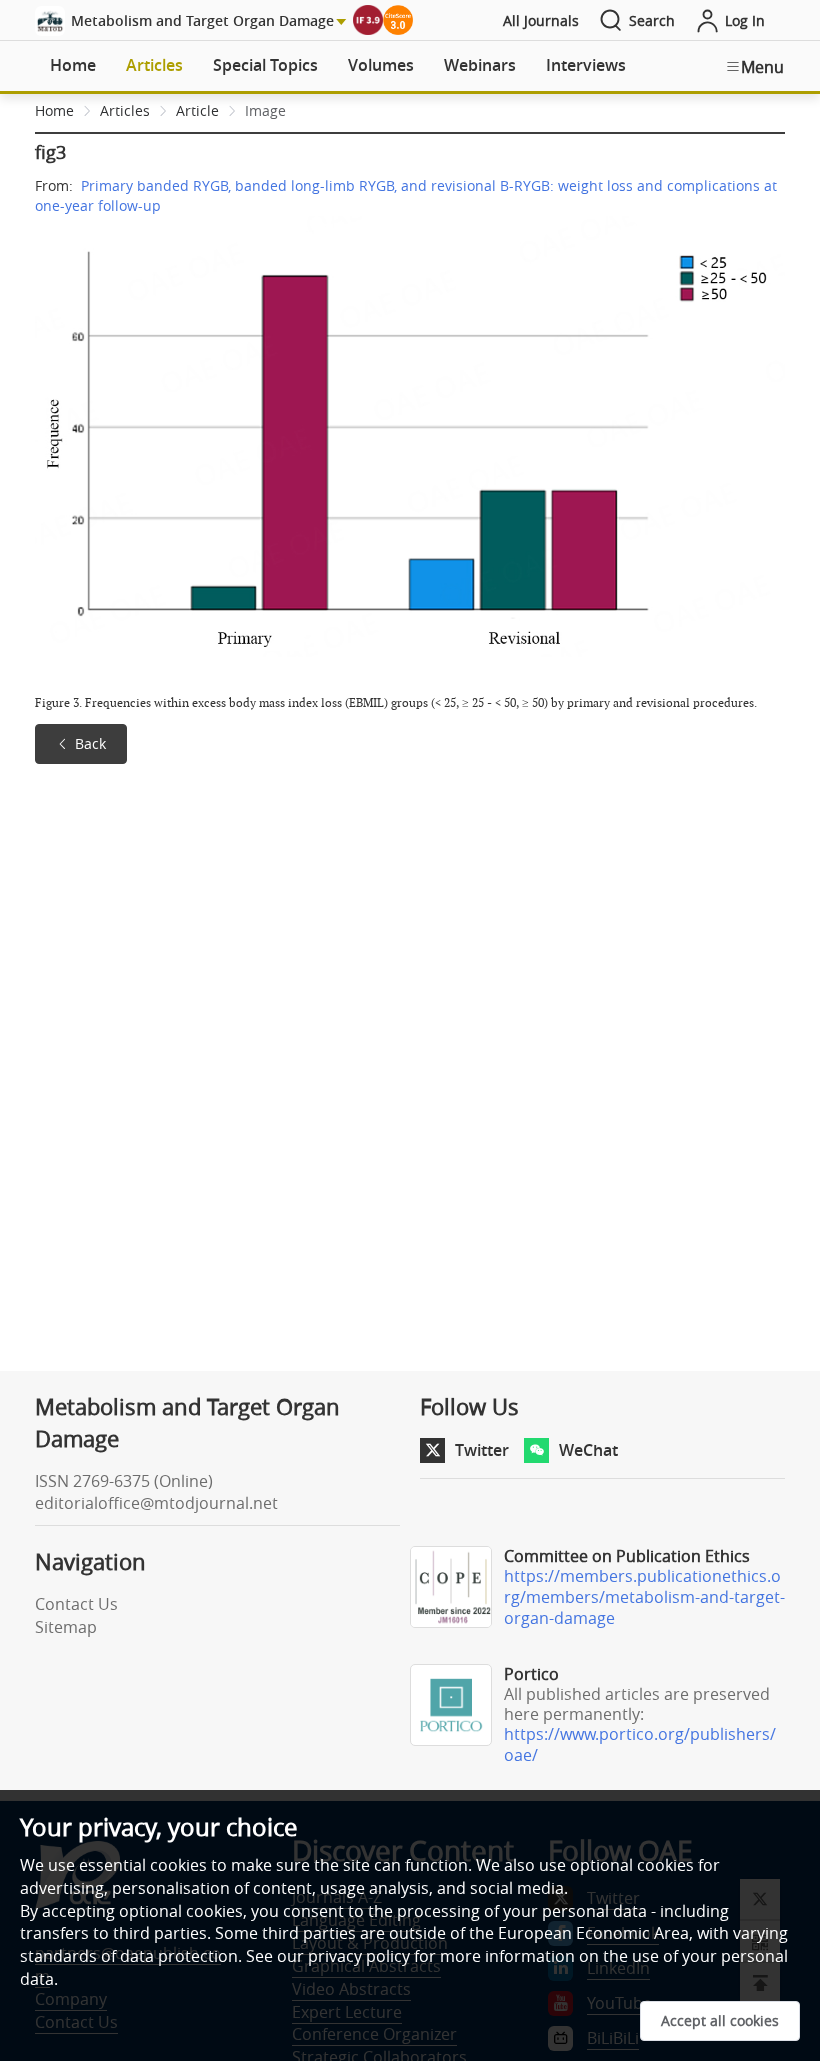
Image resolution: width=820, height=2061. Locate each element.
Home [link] (54, 110)
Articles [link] (125, 110)
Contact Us (76, 1604)
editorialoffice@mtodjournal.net (156, 1503)
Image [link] (265, 110)
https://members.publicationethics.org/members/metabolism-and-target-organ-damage (644, 1597)
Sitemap (66, 1627)
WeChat (588, 1450)
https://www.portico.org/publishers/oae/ (640, 1744)
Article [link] (197, 110)
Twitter (482, 1450)
